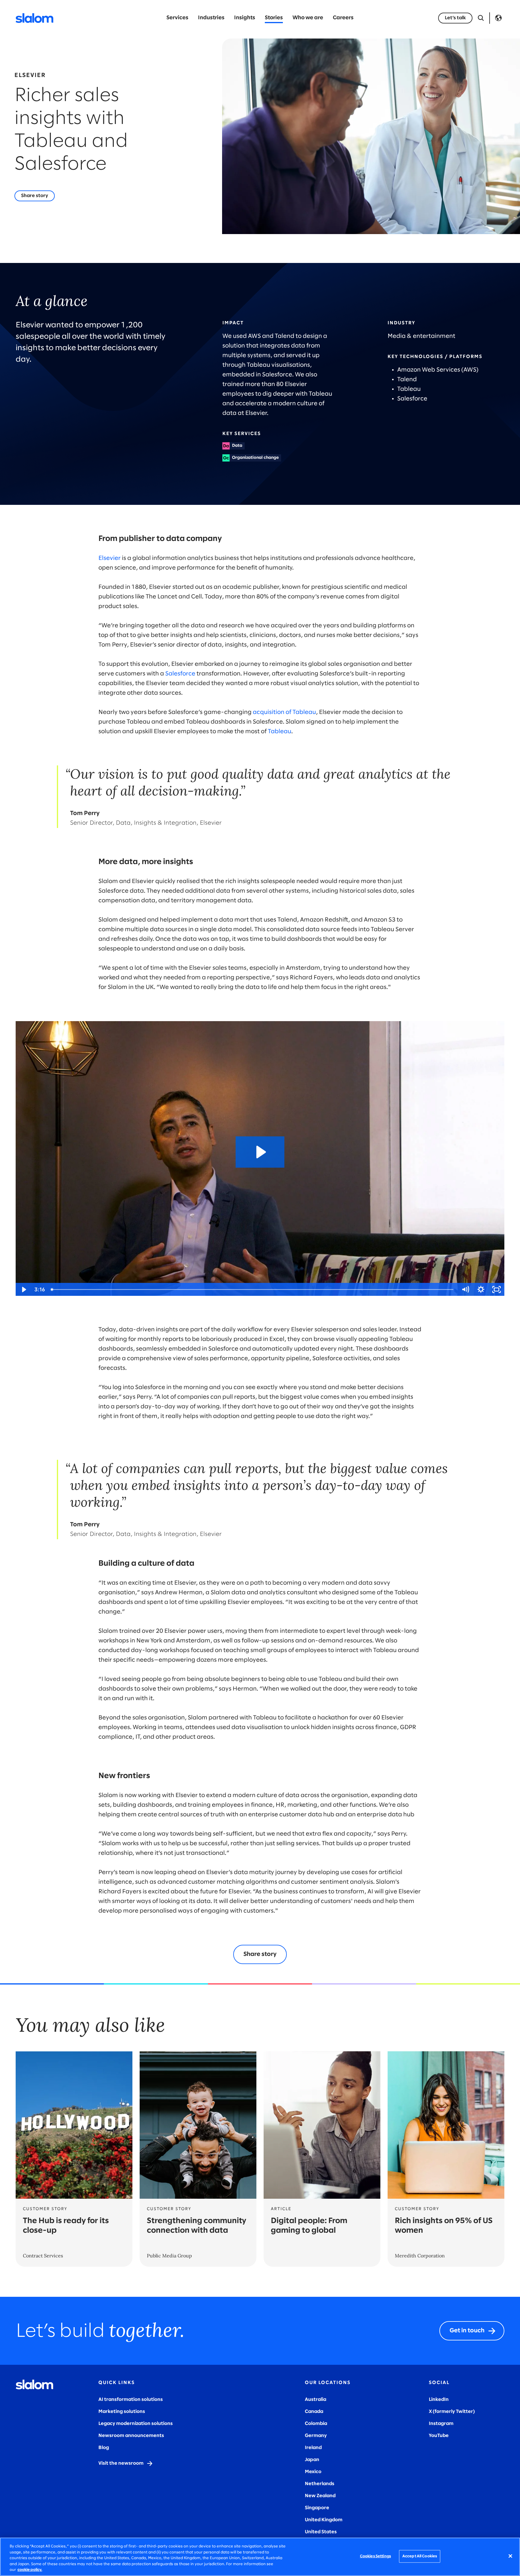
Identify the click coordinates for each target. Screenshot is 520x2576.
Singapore (317, 2508)
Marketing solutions (122, 2412)
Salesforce (180, 674)
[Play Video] (23, 1290)
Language (498, 18)
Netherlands (320, 2484)
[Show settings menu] (481, 1290)
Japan (312, 2460)
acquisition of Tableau (284, 712)
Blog (104, 2448)
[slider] (253, 1290)
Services (177, 18)
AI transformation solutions (131, 2400)
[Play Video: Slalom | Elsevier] (260, 1152)
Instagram (441, 2424)
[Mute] (465, 1290)
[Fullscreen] (497, 1290)
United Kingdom (324, 2520)
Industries (211, 18)
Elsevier (110, 558)
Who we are (308, 18)
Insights (245, 18)
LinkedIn (439, 2400)
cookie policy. (30, 2570)
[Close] (510, 2556)
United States (321, 2532)
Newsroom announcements (131, 2436)
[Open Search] (481, 18)
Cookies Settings (375, 2556)
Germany (316, 2436)
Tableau (280, 732)
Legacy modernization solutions (136, 2424)
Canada (314, 2412)
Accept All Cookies (420, 2556)
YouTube (439, 2436)
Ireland (313, 2448)
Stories (274, 18)
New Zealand (320, 2496)
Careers (343, 18)
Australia (316, 2400)
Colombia (316, 2424)
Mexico (313, 2472)
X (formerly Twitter (451, 2412)
